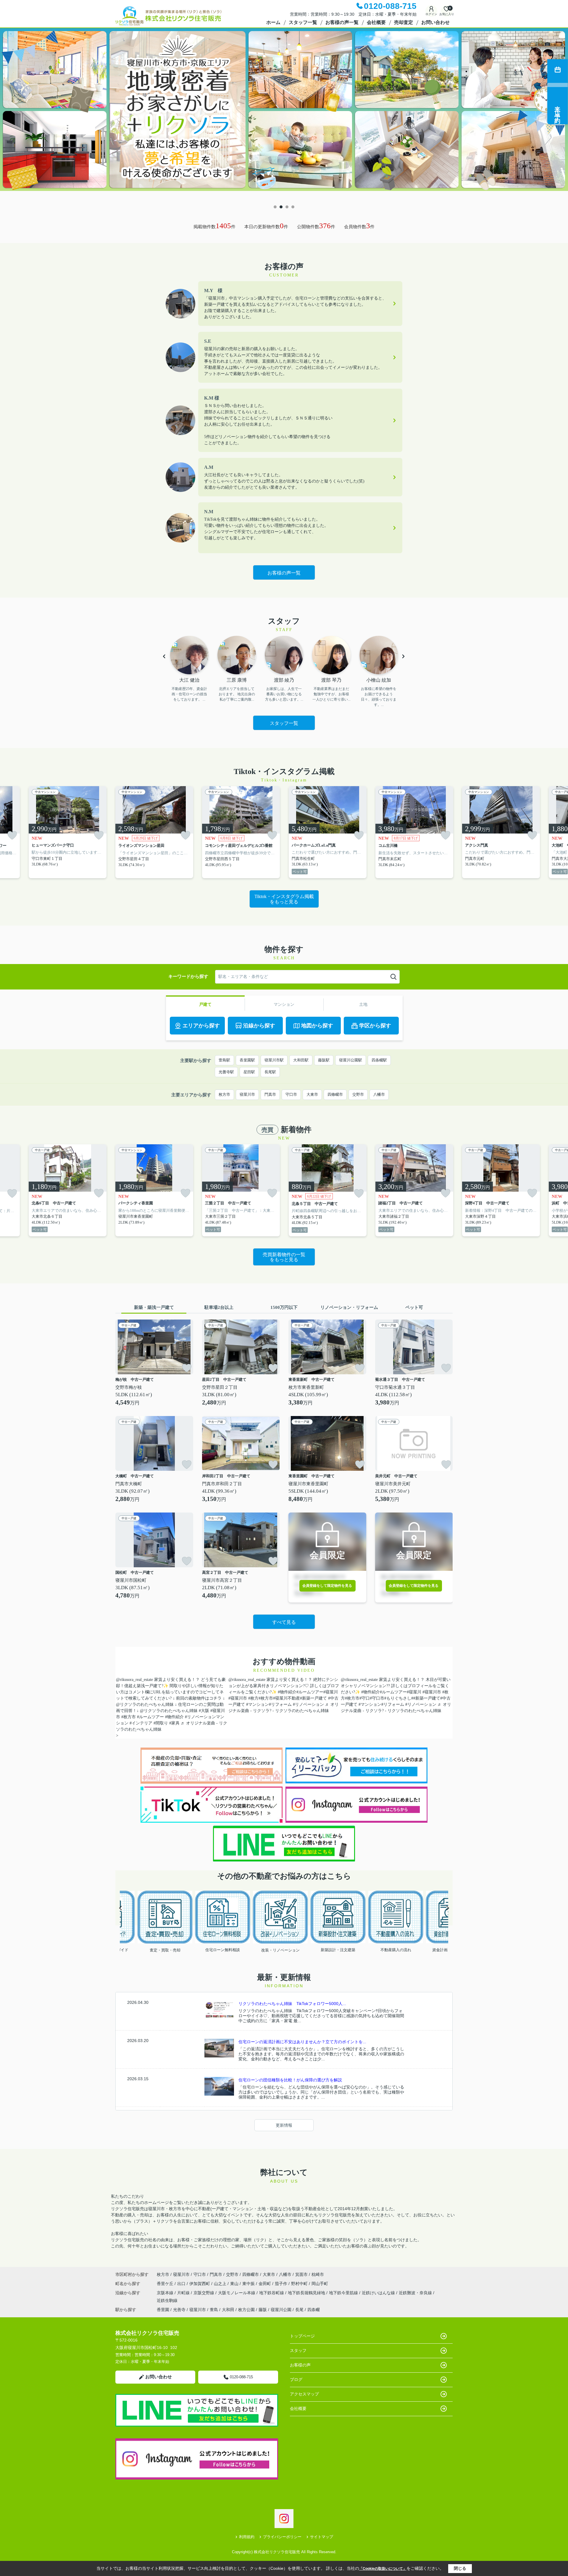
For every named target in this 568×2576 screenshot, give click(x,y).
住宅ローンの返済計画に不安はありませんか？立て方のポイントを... (302, 2042)
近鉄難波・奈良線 (416, 2293)
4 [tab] (293, 207)
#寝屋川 (331, 1692)
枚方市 (224, 1094)
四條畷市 (335, 1094)
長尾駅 (270, 1072)
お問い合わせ (435, 22)
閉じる (460, 2568)
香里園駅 (247, 1060)
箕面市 (301, 2274)
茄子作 (282, 2284)
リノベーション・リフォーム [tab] (349, 1307)
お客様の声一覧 (342, 22)
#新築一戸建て (313, 1698)
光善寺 (179, 2310)
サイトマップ (322, 2537)
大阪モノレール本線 (237, 2293)
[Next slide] (447, 1908)
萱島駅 (224, 1060)
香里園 (163, 2310)
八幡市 (379, 1094)
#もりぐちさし (398, 1698)
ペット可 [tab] (414, 1307)
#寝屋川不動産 (287, 1698)
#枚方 (253, 1698)
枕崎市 (318, 2274)
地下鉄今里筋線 (344, 2293)
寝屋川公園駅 (351, 1060)
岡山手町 (320, 2284)
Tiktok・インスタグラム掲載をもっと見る (284, 899)
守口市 (291, 1094)
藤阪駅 (324, 1060)
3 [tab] (287, 207)
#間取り (161, 1723)
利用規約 (247, 2537)
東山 (235, 2284)
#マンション (258, 1704)
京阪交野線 (204, 2293)
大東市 (312, 1094)
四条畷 (314, 2310)
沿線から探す (259, 1026)
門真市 (270, 1094)
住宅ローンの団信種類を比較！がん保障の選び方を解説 (290, 2080)
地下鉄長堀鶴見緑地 (307, 2293)
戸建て (205, 1004)
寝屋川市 (247, 1094)
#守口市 (377, 1698)
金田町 (265, 2284)
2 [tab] (281, 207)
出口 (182, 2284)
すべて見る (284, 1622)
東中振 (249, 2284)
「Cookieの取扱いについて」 (383, 2569)
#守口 (365, 1698)
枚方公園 (246, 2310)
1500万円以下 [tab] (284, 1307)
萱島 (214, 2310)
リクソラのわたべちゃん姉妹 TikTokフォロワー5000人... (292, 2004)
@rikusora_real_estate (134, 1680)
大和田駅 (301, 1060)
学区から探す (375, 1026)
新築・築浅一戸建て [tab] (154, 1307)
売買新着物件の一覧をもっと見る (284, 1257)
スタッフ (298, 2350)
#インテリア (141, 1723)
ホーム (273, 22)
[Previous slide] (121, 1908)
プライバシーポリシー (282, 2537)
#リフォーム (280, 1704)
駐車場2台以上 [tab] (219, 1307)
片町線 (184, 2293)
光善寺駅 (226, 1072)
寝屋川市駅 (274, 1060)
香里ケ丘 (166, 2284)
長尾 (299, 2310)
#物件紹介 (174, 1717)
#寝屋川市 (238, 1698)
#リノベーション (308, 1704)
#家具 (174, 1723)
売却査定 (404, 22)
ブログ (296, 2379)
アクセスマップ (304, 2394)
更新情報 (284, 2125)
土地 (363, 1004)
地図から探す (317, 1026)
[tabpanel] (284, 115)
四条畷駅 (379, 1060)
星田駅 (249, 1072)
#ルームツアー (150, 1717)
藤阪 (263, 2310)
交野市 (358, 1094)
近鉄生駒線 (167, 2300)
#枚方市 (129, 1717)
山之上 (221, 2284)
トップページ (302, 2336)
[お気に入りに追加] (12, 835)
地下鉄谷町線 (272, 2293)
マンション (284, 1004)
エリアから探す (201, 1026)
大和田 (228, 2310)
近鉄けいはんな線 (379, 2293)
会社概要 (376, 22)
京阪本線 (166, 2293)
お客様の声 (300, 2365)
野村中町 (300, 2284)
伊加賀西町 (200, 2284)
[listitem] (154, 832)
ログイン (431, 14)
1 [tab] (275, 207)
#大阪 (204, 1711)
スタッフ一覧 (303, 22)
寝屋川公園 (281, 2310)
